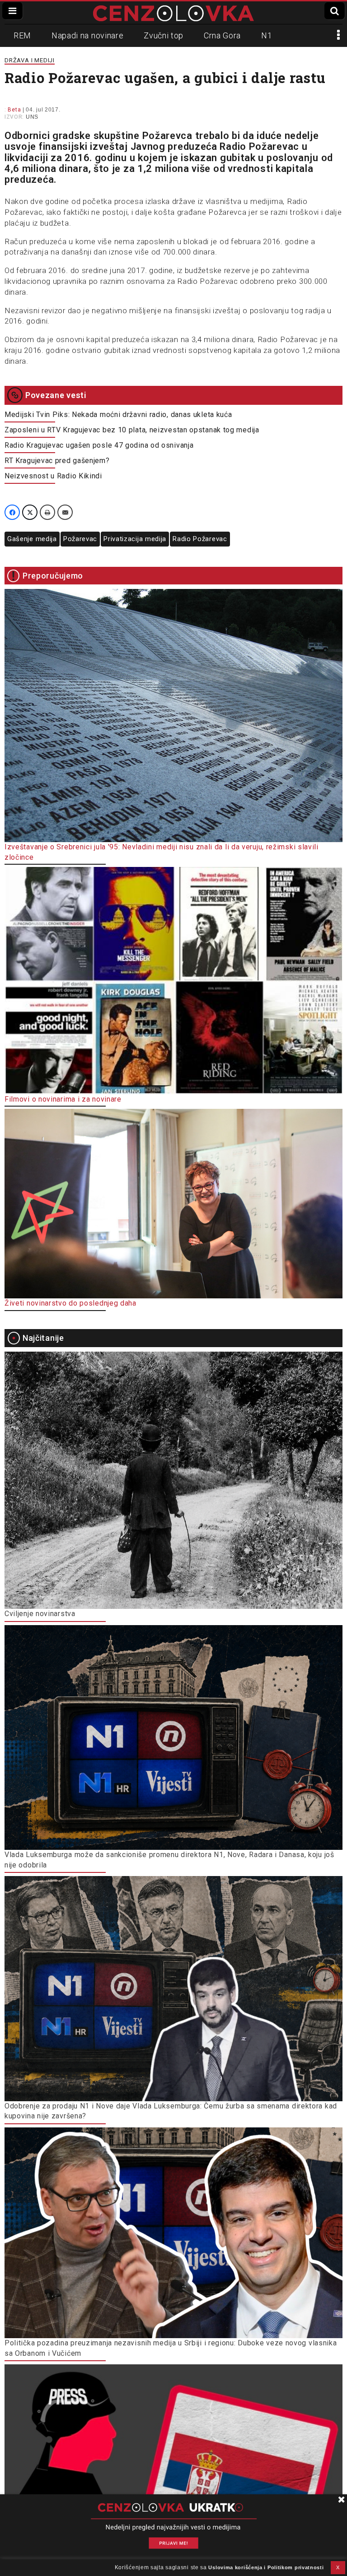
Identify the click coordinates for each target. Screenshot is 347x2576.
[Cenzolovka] (173, 13)
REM (22, 35)
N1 (267, 35)
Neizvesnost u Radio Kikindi (53, 476)
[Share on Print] (47, 512)
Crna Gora (222, 35)
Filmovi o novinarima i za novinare (63, 1099)
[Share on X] (30, 512)
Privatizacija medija (135, 539)
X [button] (338, 2567)
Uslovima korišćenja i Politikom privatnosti (266, 2567)
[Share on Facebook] (12, 512)
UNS (32, 117)
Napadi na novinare (88, 35)
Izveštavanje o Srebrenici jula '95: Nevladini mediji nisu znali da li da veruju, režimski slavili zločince (162, 852)
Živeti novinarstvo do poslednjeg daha (70, 1303)
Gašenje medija (32, 539)
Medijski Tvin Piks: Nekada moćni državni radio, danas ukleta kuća (118, 415)
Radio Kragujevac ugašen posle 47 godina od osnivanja (99, 445)
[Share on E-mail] (65, 512)
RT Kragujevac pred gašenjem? (57, 461)
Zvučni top (164, 35)
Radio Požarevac (200, 539)
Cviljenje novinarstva (40, 1614)
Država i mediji (30, 60)
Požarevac (80, 539)
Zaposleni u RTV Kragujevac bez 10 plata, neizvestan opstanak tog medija (132, 430)
